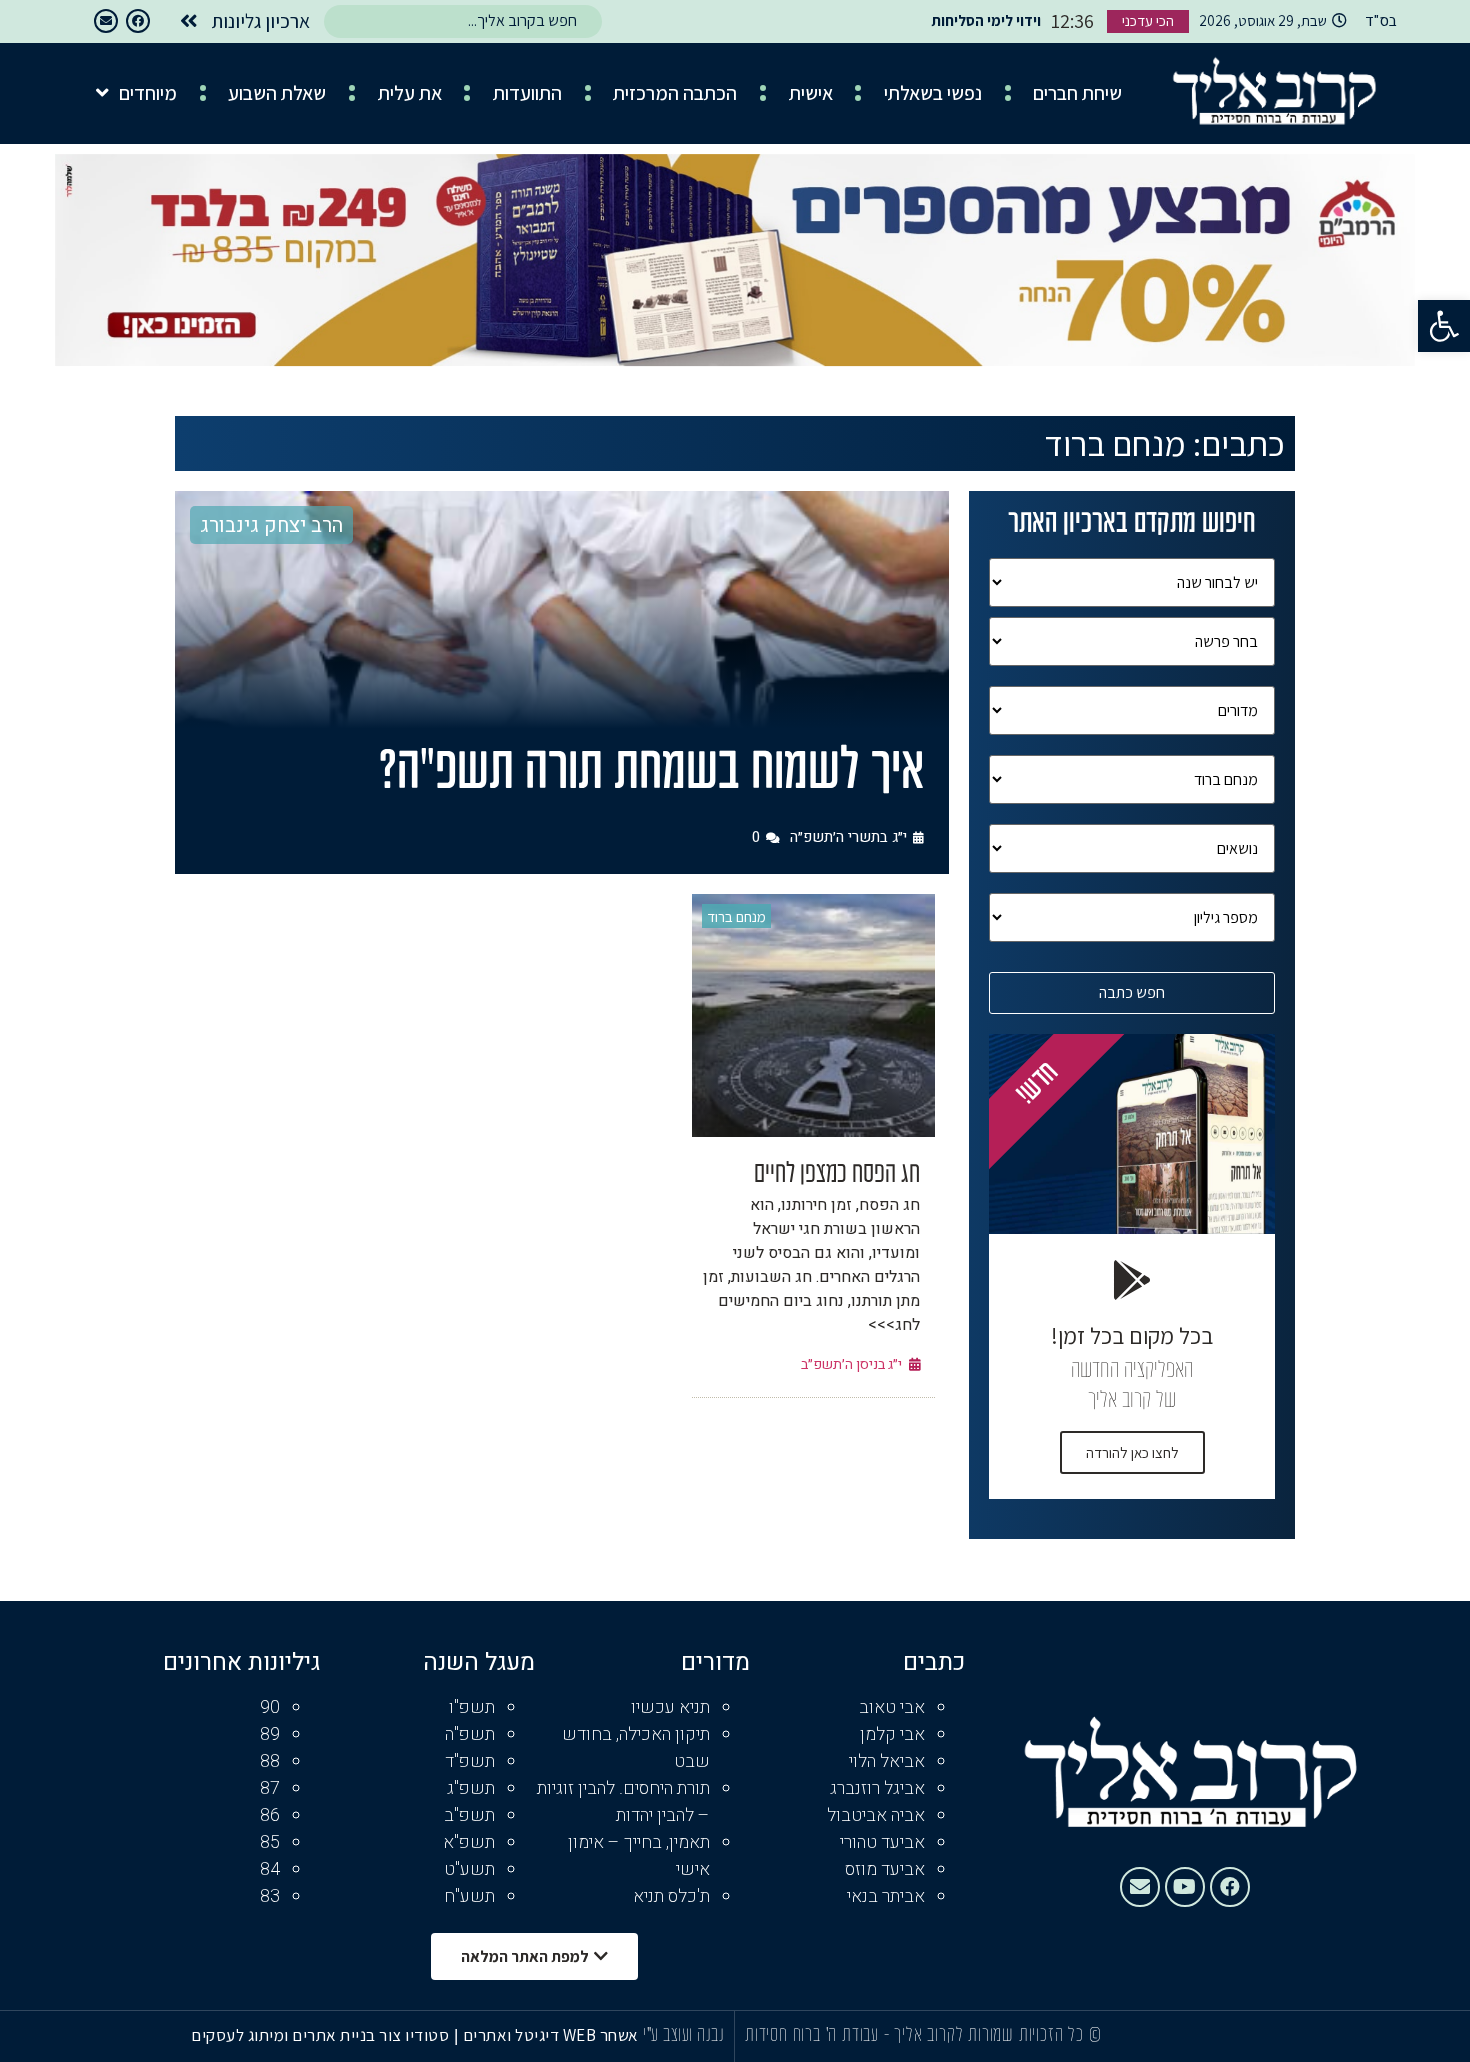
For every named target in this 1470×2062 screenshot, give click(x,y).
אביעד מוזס (885, 1869)
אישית (811, 93)
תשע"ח (469, 1896)
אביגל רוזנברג (877, 1788)
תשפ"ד (470, 1761)
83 (270, 1896)
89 (270, 1734)
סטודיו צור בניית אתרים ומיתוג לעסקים (320, 2035)
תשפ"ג (471, 1788)
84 (270, 1869)
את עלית (410, 93)
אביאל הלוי (887, 1761)
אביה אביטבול (876, 1815)
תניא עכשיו (670, 1707)
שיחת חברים (1077, 93)
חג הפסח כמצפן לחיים (837, 1175)
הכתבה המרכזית (675, 93)
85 (270, 1842)
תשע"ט (469, 1869)
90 (270, 1707)
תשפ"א (469, 1842)
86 (270, 1815)
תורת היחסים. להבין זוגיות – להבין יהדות (623, 1802)
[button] (1444, 326)
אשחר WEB (601, 2035)
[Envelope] (106, 21)
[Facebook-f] (138, 21)
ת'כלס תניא (671, 1896)
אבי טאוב (892, 1707)
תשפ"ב (469, 1815)
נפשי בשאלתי (933, 93)
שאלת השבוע (277, 93)
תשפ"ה (470, 1734)
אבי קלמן (892, 1734)
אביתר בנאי (886, 1896)
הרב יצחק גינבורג (271, 525)
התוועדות (527, 93)
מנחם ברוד (736, 916)
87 (270, 1788)
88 (270, 1761)
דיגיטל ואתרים (513, 2035)
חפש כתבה (1132, 992)
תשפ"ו (472, 1707)
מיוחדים (148, 93)
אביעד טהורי (882, 1842)
